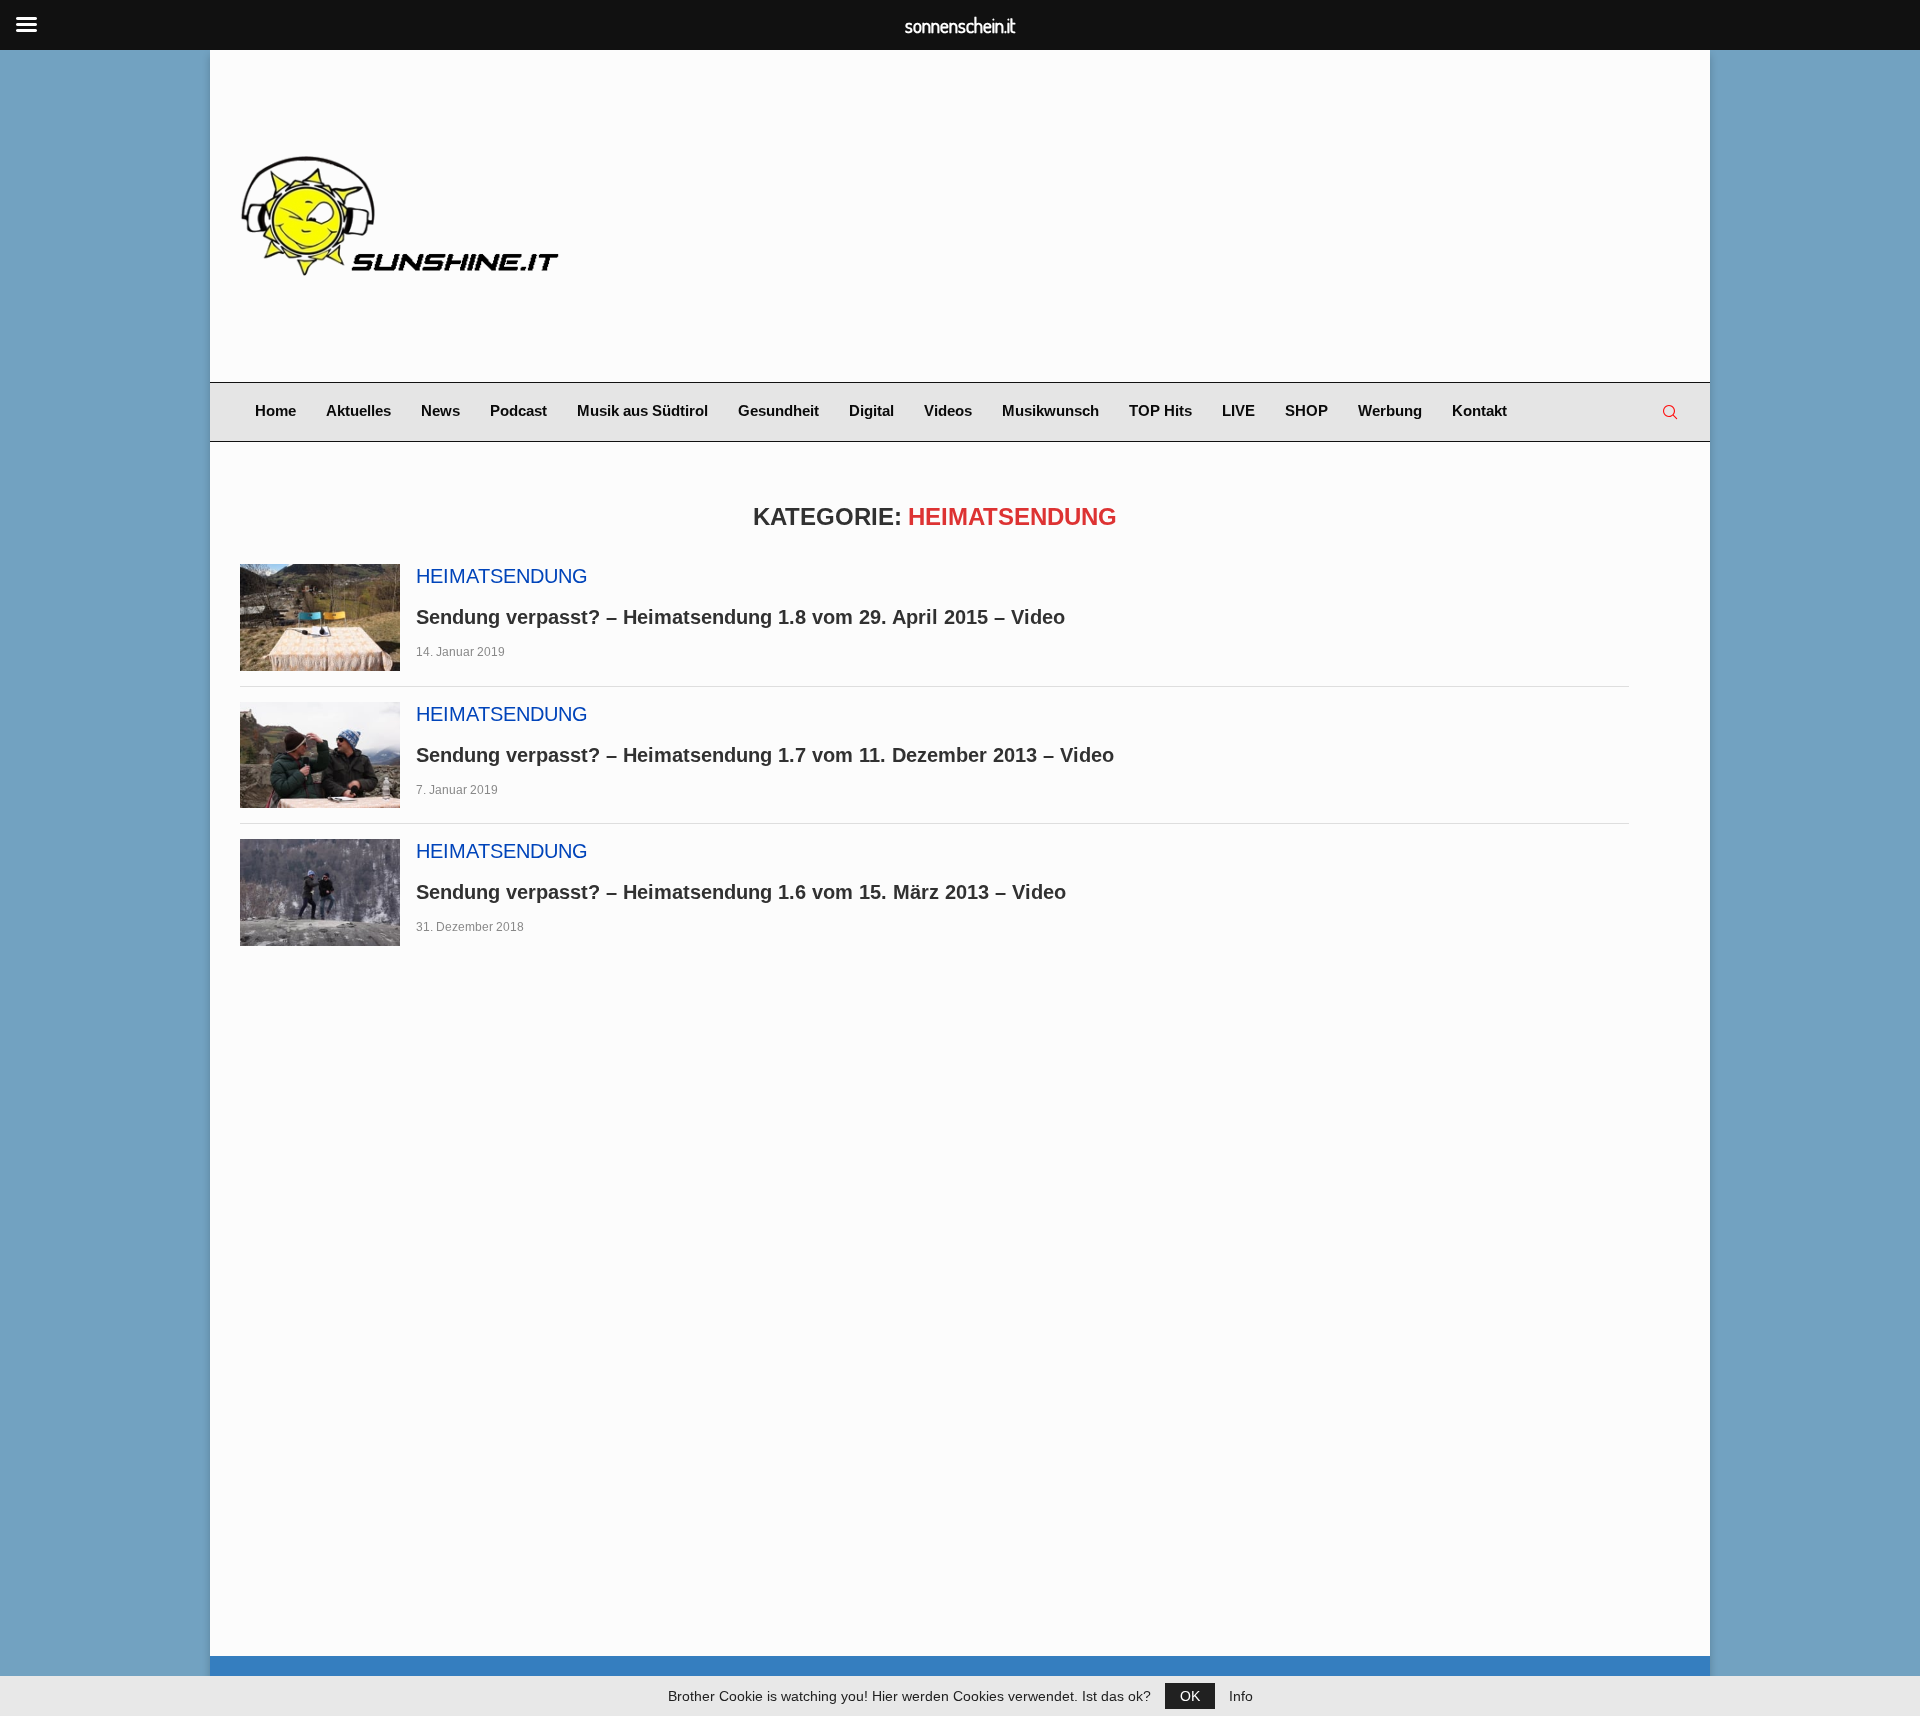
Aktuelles (358, 410)
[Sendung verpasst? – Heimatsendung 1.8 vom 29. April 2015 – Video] (320, 617)
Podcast (518, 410)
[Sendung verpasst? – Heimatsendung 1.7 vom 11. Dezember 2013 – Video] (320, 755)
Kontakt (1479, 410)
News (440, 410)
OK (1190, 1696)
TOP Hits (1160, 410)
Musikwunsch (1050, 410)
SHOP (1306, 410)
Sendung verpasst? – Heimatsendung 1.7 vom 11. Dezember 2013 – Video (765, 755)
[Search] (1670, 412)
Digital (871, 410)
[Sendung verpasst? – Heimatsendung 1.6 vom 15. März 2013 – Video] (320, 892)
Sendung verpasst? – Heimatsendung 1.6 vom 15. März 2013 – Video (741, 892)
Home (275, 410)
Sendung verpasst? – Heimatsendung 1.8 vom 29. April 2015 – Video (740, 617)
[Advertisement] (1206, 216)
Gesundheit (778, 410)
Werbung (1390, 410)
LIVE (1238, 410)
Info (1241, 1696)
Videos (948, 410)
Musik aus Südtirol (642, 410)
